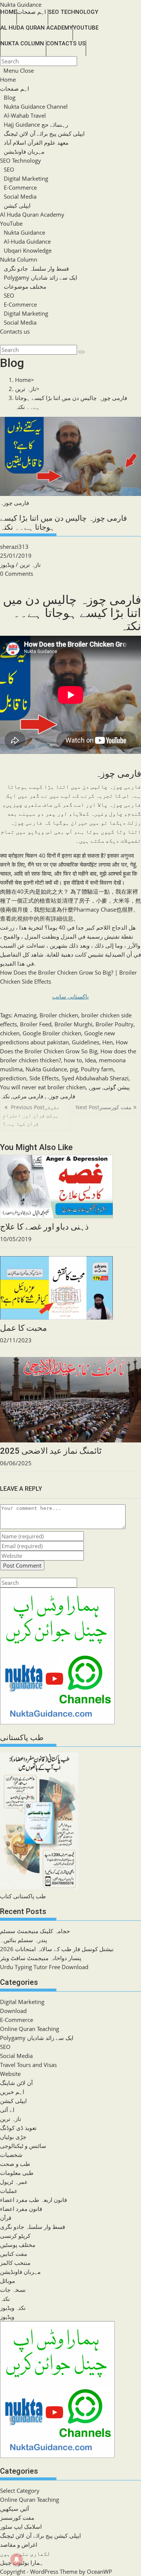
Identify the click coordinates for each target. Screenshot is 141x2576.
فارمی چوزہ (61, 1096)
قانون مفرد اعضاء (21, 2209)
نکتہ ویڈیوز (13, 2308)
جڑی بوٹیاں (13, 2137)
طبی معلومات (17, 2173)
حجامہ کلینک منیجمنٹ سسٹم (35, 1931)
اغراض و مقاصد (19, 2545)
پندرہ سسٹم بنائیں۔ (23, 1940)
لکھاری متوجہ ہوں (25, 2554)
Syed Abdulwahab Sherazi (95, 1078)
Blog (10, 97)
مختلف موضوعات (25, 286)
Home (8, 79)
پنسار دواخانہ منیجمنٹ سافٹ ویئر (41, 1958)
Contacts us (15, 331)
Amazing (25, 1015)
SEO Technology (20, 160)
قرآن (6, 2218)
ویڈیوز (7, 565)
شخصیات (11, 2155)
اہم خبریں (12, 2092)
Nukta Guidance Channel (36, 106)
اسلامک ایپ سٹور (21, 2527)
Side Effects (44, 1078)
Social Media (20, 196)
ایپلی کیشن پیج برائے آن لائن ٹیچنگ (44, 133)
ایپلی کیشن (17, 205)
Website (10, 2074)
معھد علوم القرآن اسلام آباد (36, 142)
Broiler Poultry (114, 1024)
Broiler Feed (36, 1024)
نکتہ (5, 1096)
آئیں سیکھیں (14, 2509)
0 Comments (17, 574)
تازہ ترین (30, 565)
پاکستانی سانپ (70, 996)
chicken (10, 1033)
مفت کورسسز (17, 2518)
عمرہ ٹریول (14, 2182)
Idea (90, 1060)
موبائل (8, 2281)
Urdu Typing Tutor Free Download (44, 1967)
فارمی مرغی (28, 1096)
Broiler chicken (59, 1015)
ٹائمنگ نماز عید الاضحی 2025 (51, 1451)
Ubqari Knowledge (28, 250)
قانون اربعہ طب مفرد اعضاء (33, 2200)
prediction (13, 1078)
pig (74, 1069)
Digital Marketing (26, 178)
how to (73, 1060)
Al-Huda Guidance (27, 241)
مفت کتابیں (14, 2254)
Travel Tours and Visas (28, 2065)
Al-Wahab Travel (25, 115)
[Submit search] (82, 352)
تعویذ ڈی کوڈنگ (18, 2128)
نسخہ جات (13, 2290)
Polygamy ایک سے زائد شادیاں (40, 277)
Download (13, 2011)
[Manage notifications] (17, 2560)
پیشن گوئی (117, 1087)
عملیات (9, 2191)
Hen (108, 1042)
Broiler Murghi (74, 1024)
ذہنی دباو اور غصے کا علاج (44, 1227)
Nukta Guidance (21, 4)
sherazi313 (14, 547)
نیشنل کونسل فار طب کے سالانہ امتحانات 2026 (57, 1949)
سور (96, 1087)
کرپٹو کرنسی (15, 2236)
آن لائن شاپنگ (16, 2083)
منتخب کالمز (15, 2263)
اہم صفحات (14, 88)
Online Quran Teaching (30, 2029)
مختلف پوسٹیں (18, 2245)
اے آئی (7, 2110)
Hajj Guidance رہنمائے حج (36, 124)
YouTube (11, 223)
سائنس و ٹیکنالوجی (23, 2146)
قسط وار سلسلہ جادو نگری (36, 268)
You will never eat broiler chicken (43, 1087)
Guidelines (86, 1042)
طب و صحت (15, 2164)
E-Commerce (20, 187)
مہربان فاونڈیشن (24, 151)
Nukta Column (19, 259)
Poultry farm (97, 1069)
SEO (9, 169)
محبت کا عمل (23, 1328)
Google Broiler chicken (52, 1033)
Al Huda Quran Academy (32, 214)
